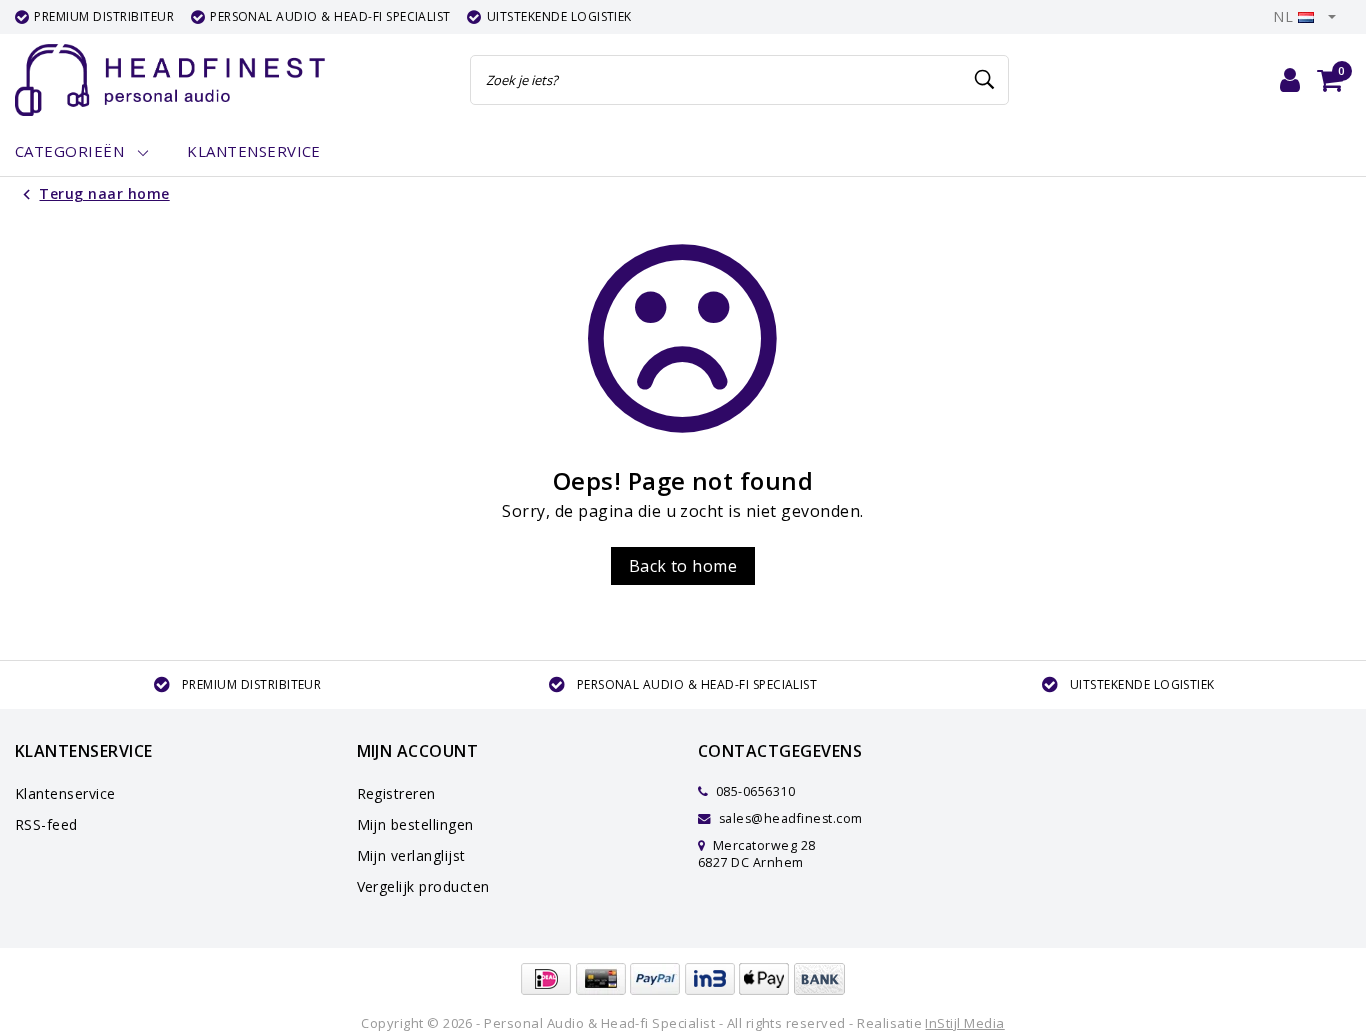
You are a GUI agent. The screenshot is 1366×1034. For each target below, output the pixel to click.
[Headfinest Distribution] (170, 80)
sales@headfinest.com (791, 818)
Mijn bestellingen (415, 824)
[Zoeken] (985, 80)
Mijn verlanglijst (411, 855)
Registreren (396, 793)
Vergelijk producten (423, 886)
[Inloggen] (1290, 80)
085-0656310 (753, 791)
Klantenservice (65, 793)
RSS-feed (46, 824)
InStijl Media (964, 1023)
